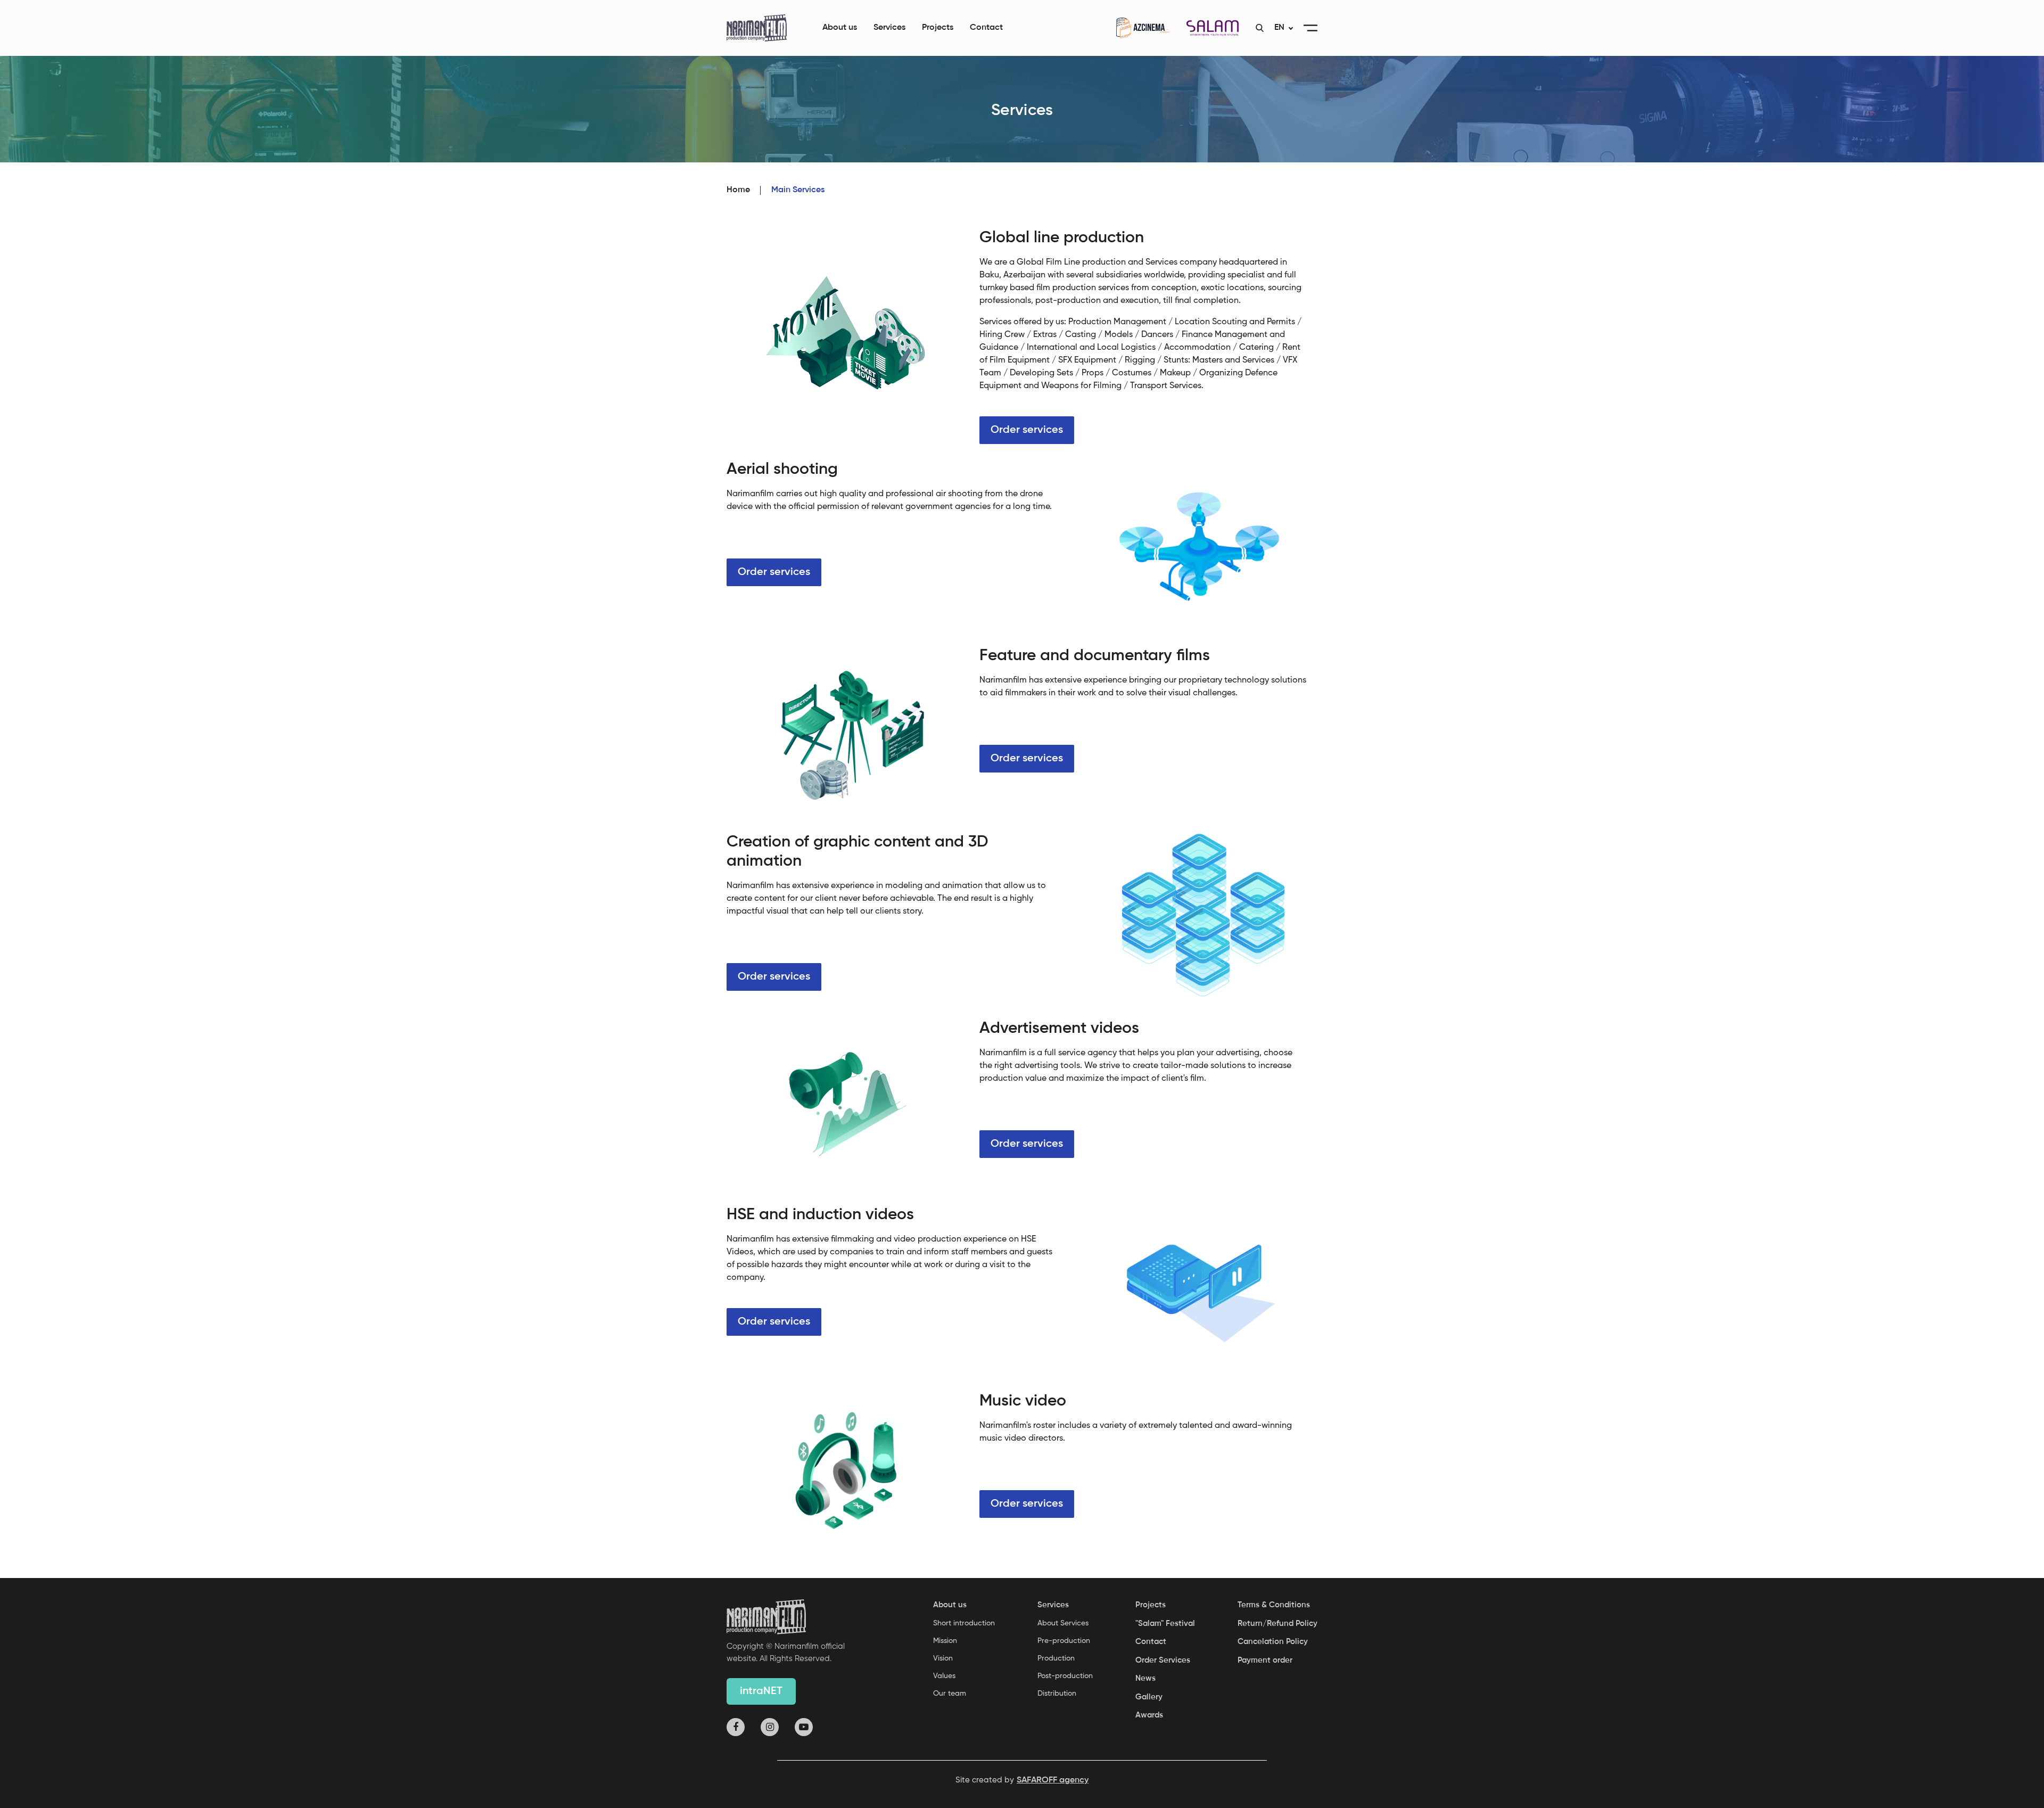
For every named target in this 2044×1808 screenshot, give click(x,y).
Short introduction (964, 1623)
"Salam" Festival (1165, 1624)
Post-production (1065, 1676)
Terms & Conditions (1274, 1605)
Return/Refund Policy (1278, 1624)
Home (738, 190)
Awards (1149, 1715)
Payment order (1265, 1660)
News (1145, 1678)
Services (889, 28)
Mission (945, 1641)
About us (840, 28)
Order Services (1163, 1660)
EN (1279, 28)
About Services (1063, 1623)
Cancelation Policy (1273, 1642)
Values (944, 1676)
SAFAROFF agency (1053, 1780)
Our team (950, 1694)
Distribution (1057, 1694)
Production (1056, 1658)
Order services (1027, 430)
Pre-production (1064, 1641)
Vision (943, 1658)
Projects (938, 28)
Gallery (1149, 1697)
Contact (986, 28)
